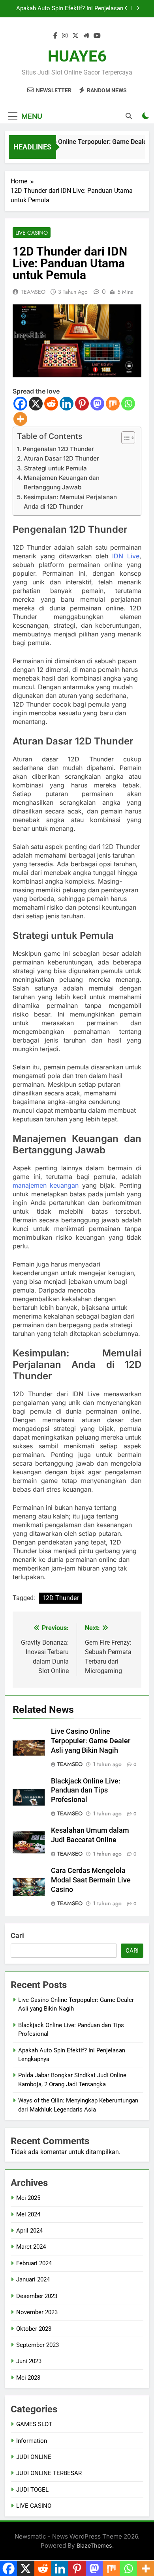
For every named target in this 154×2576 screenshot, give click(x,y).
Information (32, 2441)
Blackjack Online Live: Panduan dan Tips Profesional (86, 1791)
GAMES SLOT (34, 2424)
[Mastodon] (97, 404)
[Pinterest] (82, 404)
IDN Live (126, 556)
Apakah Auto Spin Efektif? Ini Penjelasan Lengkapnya (70, 9)
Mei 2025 (28, 2198)
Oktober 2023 (34, 2329)
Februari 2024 (34, 2263)
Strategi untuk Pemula (55, 468)
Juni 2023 (29, 2361)
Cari (17, 1935)
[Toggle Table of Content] (124, 438)
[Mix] (113, 404)
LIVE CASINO (32, 233)
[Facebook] (20, 404)
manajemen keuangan (46, 1185)
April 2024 (29, 2231)
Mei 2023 (28, 2378)
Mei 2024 (28, 2214)
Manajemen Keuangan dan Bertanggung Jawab (62, 482)
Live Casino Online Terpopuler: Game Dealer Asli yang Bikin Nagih (91, 1741)
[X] (36, 404)
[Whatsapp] (128, 404)
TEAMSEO (33, 292)
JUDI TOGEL (32, 2490)
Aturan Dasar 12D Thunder (61, 458)
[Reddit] (51, 404)
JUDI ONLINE (34, 2457)
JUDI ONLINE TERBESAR (49, 2473)
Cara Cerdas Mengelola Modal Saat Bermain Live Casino (91, 1880)
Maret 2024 (31, 2247)
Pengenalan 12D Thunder (58, 449)
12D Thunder (60, 1598)
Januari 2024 (33, 2279)
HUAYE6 (77, 56)
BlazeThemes (94, 2545)
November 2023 (37, 2312)
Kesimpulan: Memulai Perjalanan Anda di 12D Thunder (70, 502)
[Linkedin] (67, 404)
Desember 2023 (37, 2296)
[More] (20, 419)
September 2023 (38, 2345)
